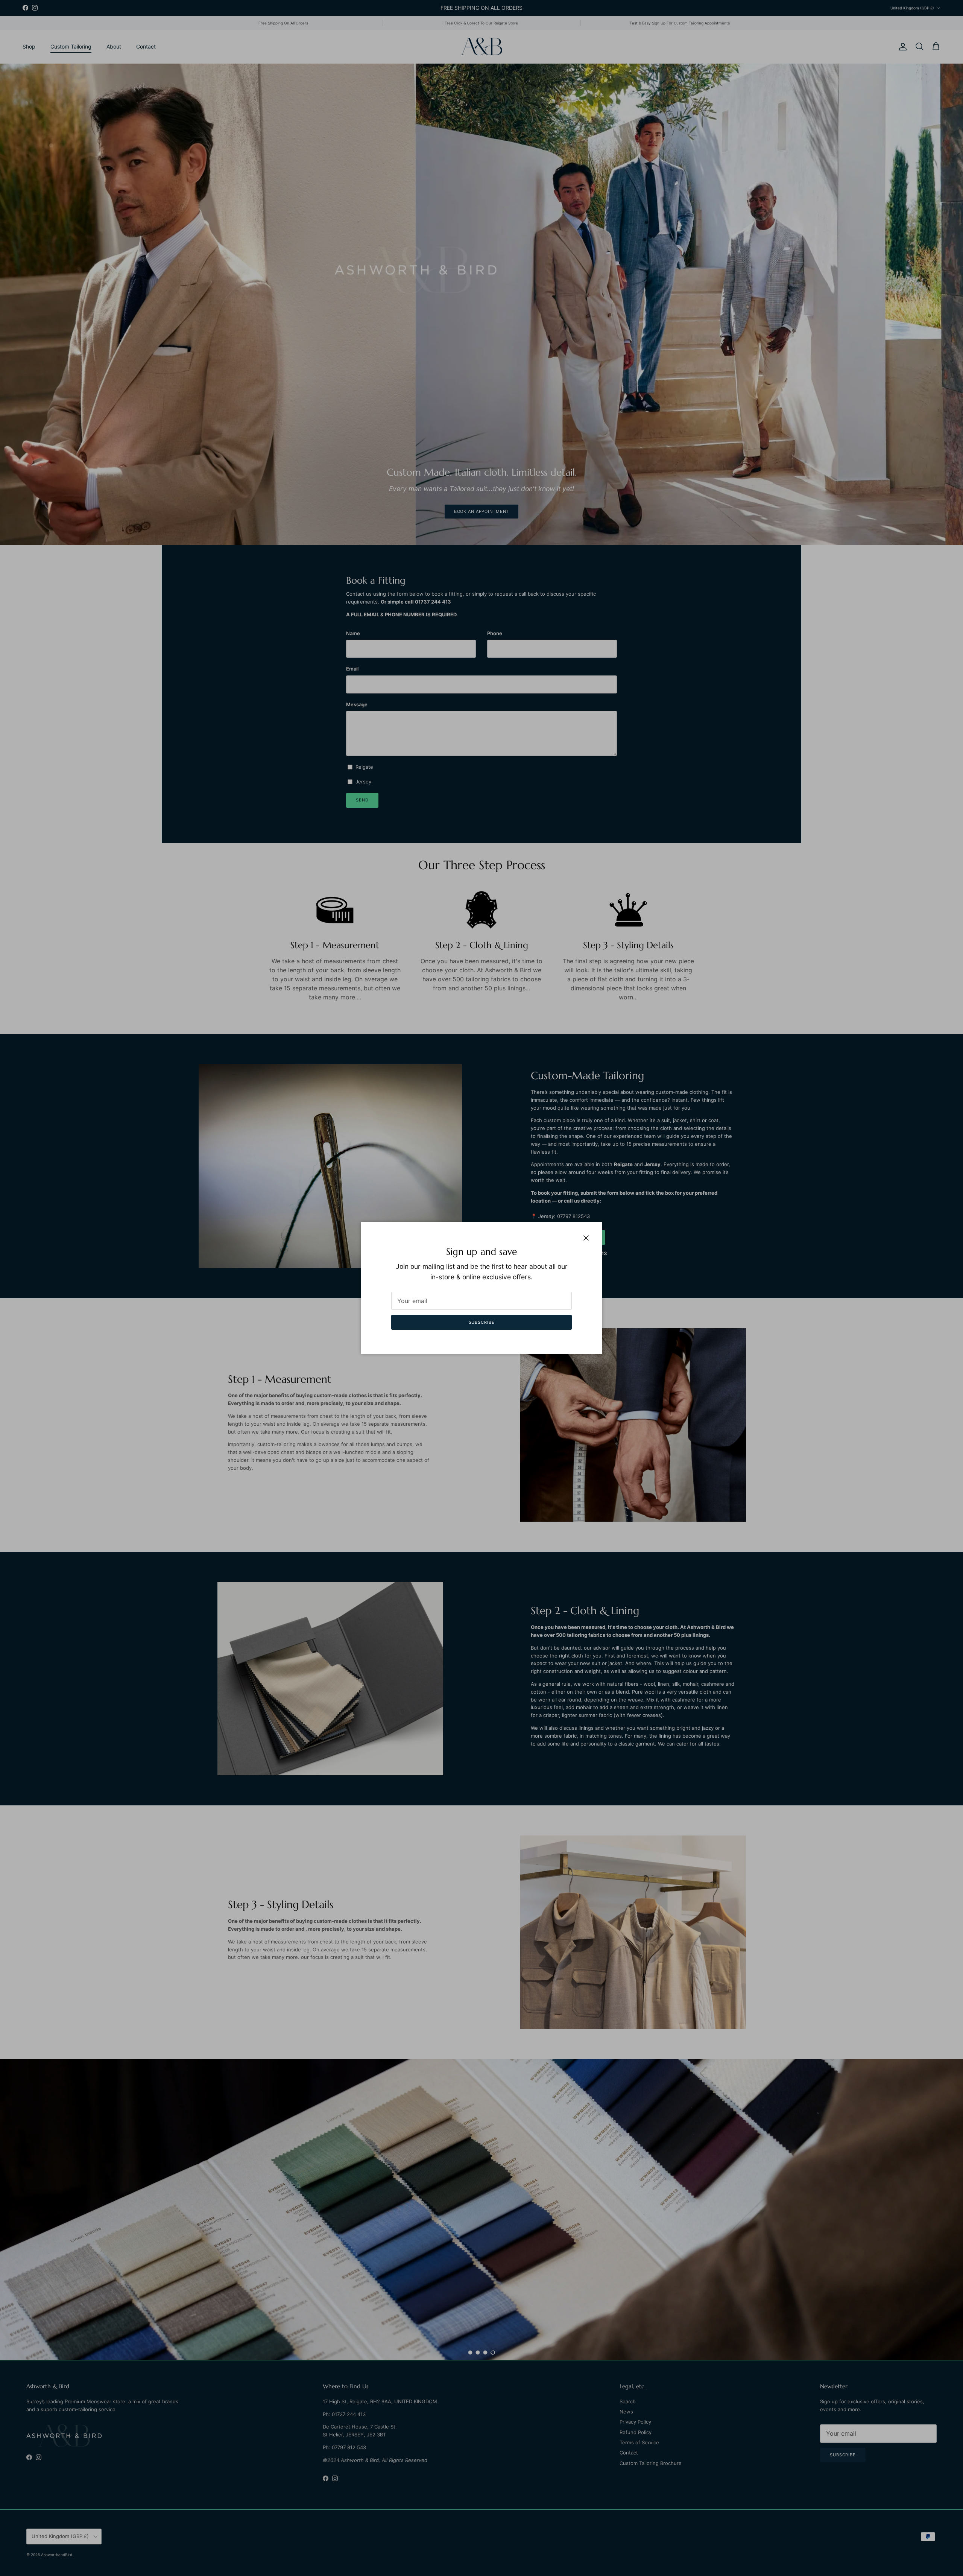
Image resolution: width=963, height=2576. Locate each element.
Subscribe (482, 1322)
